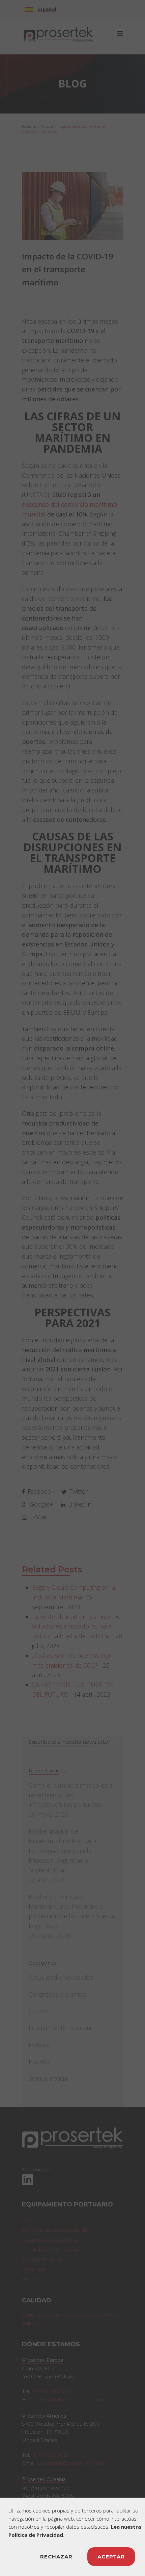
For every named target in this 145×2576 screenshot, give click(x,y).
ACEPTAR (111, 2557)
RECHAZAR (56, 2557)
